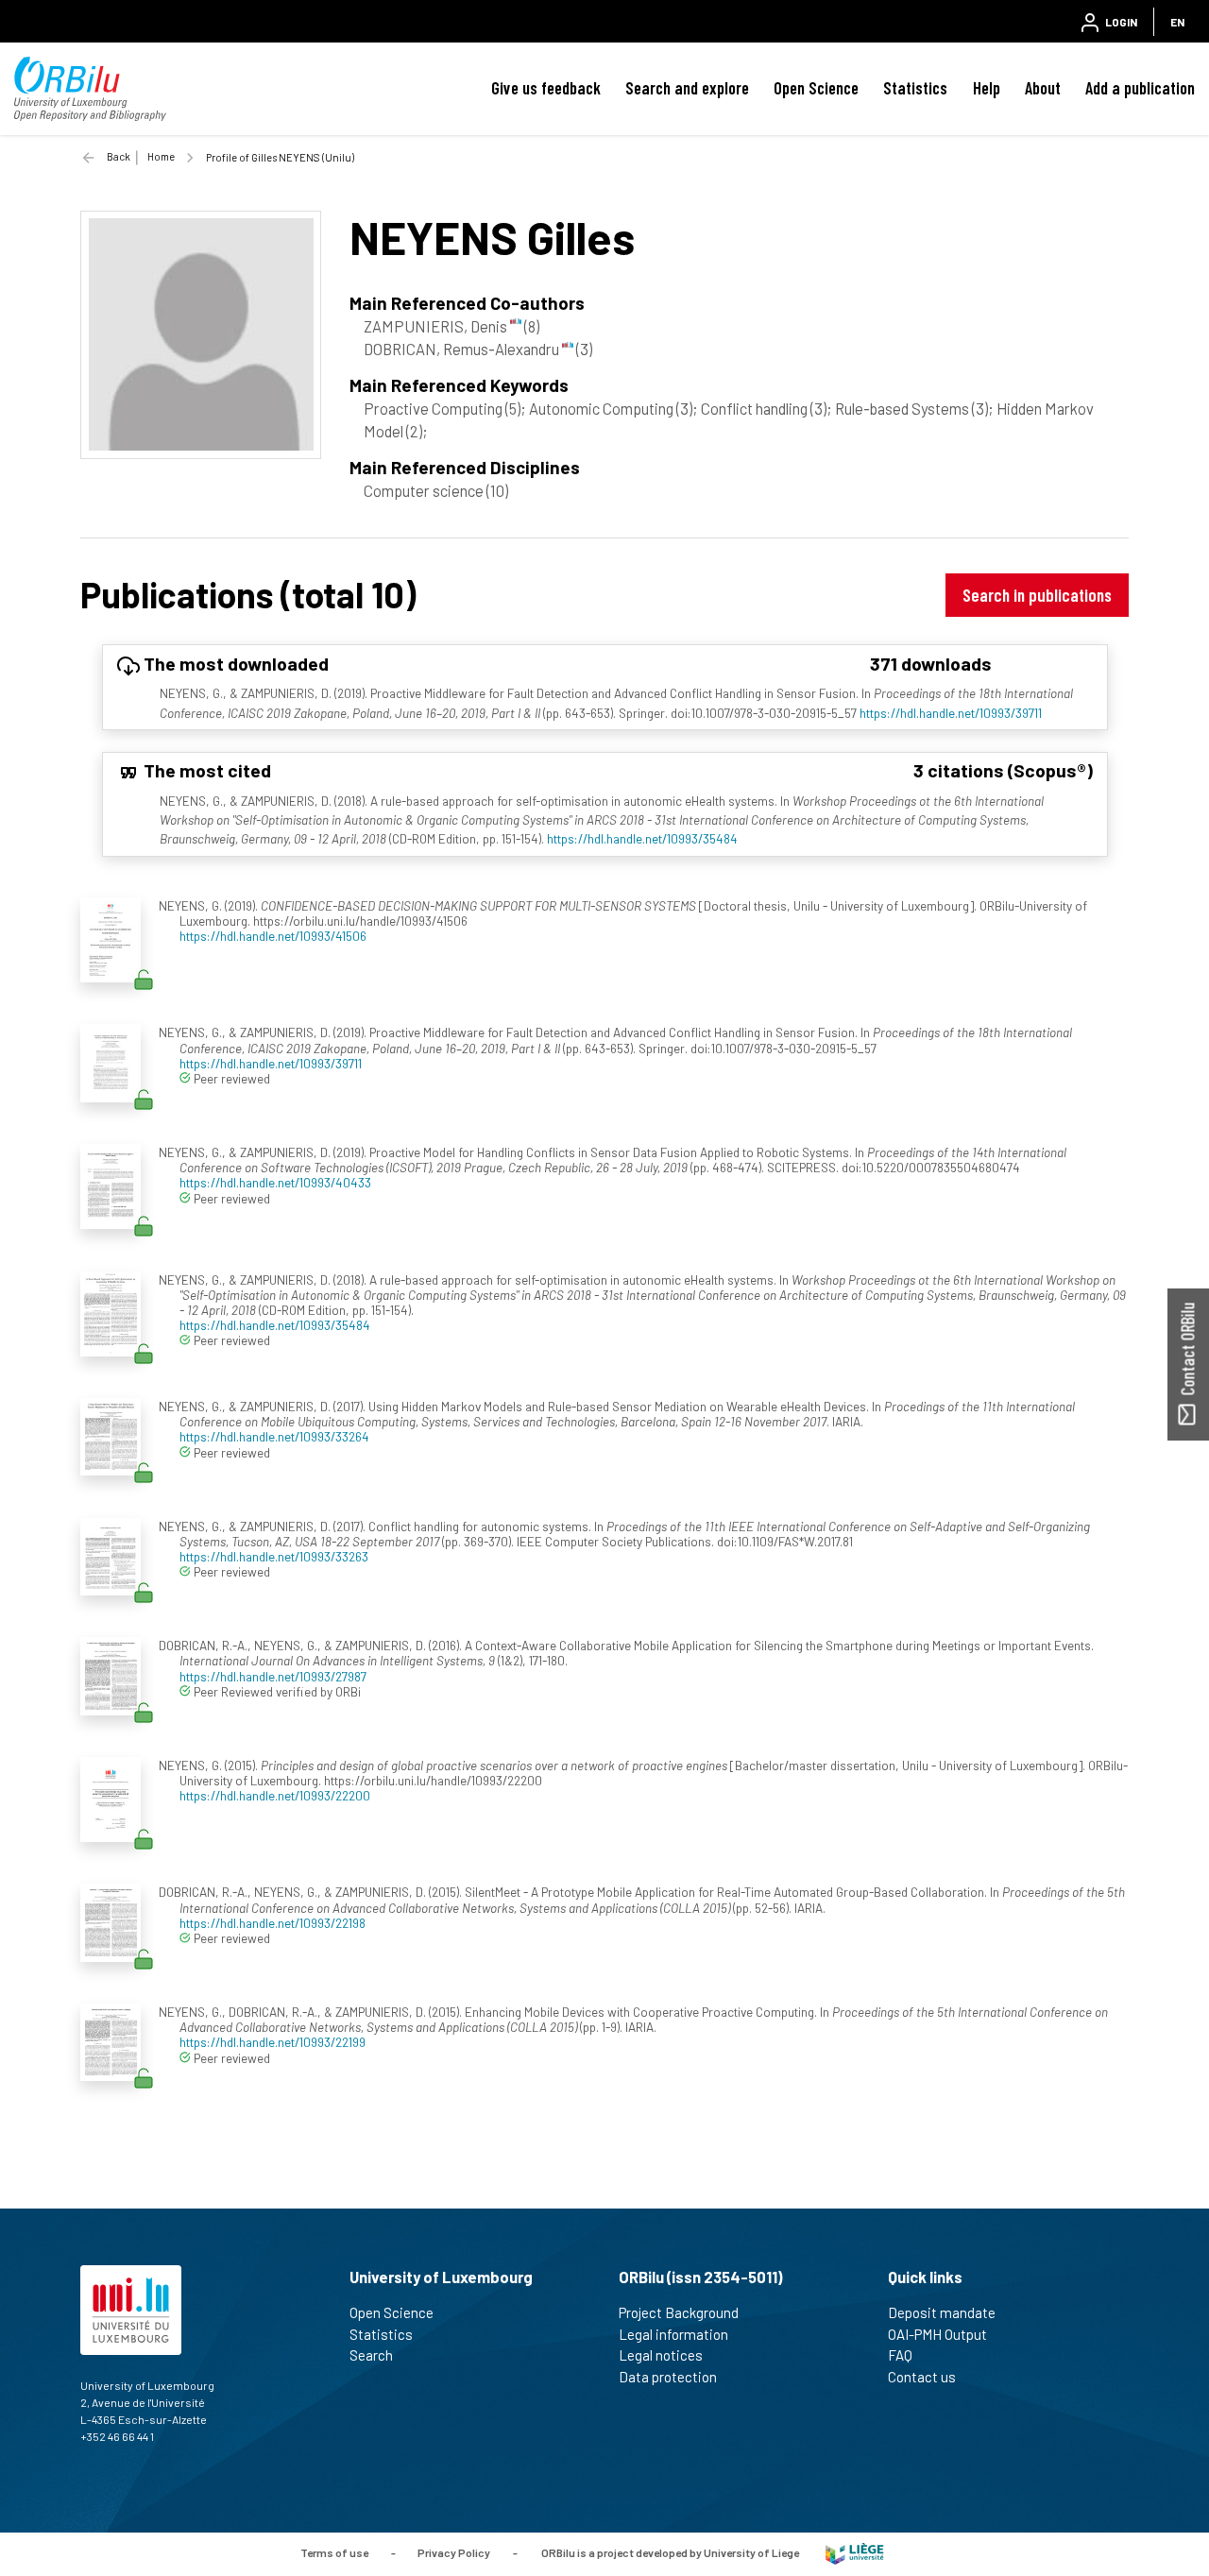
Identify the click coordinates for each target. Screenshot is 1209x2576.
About (1043, 88)
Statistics (915, 88)
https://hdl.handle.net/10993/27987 (273, 1676)
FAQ (900, 2355)
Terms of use (334, 2552)
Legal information (673, 2334)
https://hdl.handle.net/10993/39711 (951, 713)
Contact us (922, 2377)
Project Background (679, 2312)
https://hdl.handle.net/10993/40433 (275, 1182)
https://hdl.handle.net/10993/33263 (274, 1556)
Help (987, 88)
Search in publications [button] (1037, 595)
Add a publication (1140, 88)
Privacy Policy (454, 2552)
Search (371, 2355)
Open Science (816, 88)
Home (161, 156)
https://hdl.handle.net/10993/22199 (272, 2042)
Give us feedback (546, 88)
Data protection (668, 2377)
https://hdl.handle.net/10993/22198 (272, 1923)
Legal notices (661, 2355)
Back (119, 156)
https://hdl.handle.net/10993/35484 (642, 838)
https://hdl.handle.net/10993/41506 (273, 936)
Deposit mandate (942, 2312)
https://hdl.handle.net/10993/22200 (275, 1795)
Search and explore (687, 88)
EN (1177, 22)
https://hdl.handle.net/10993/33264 (274, 1436)
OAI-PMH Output (937, 2334)
